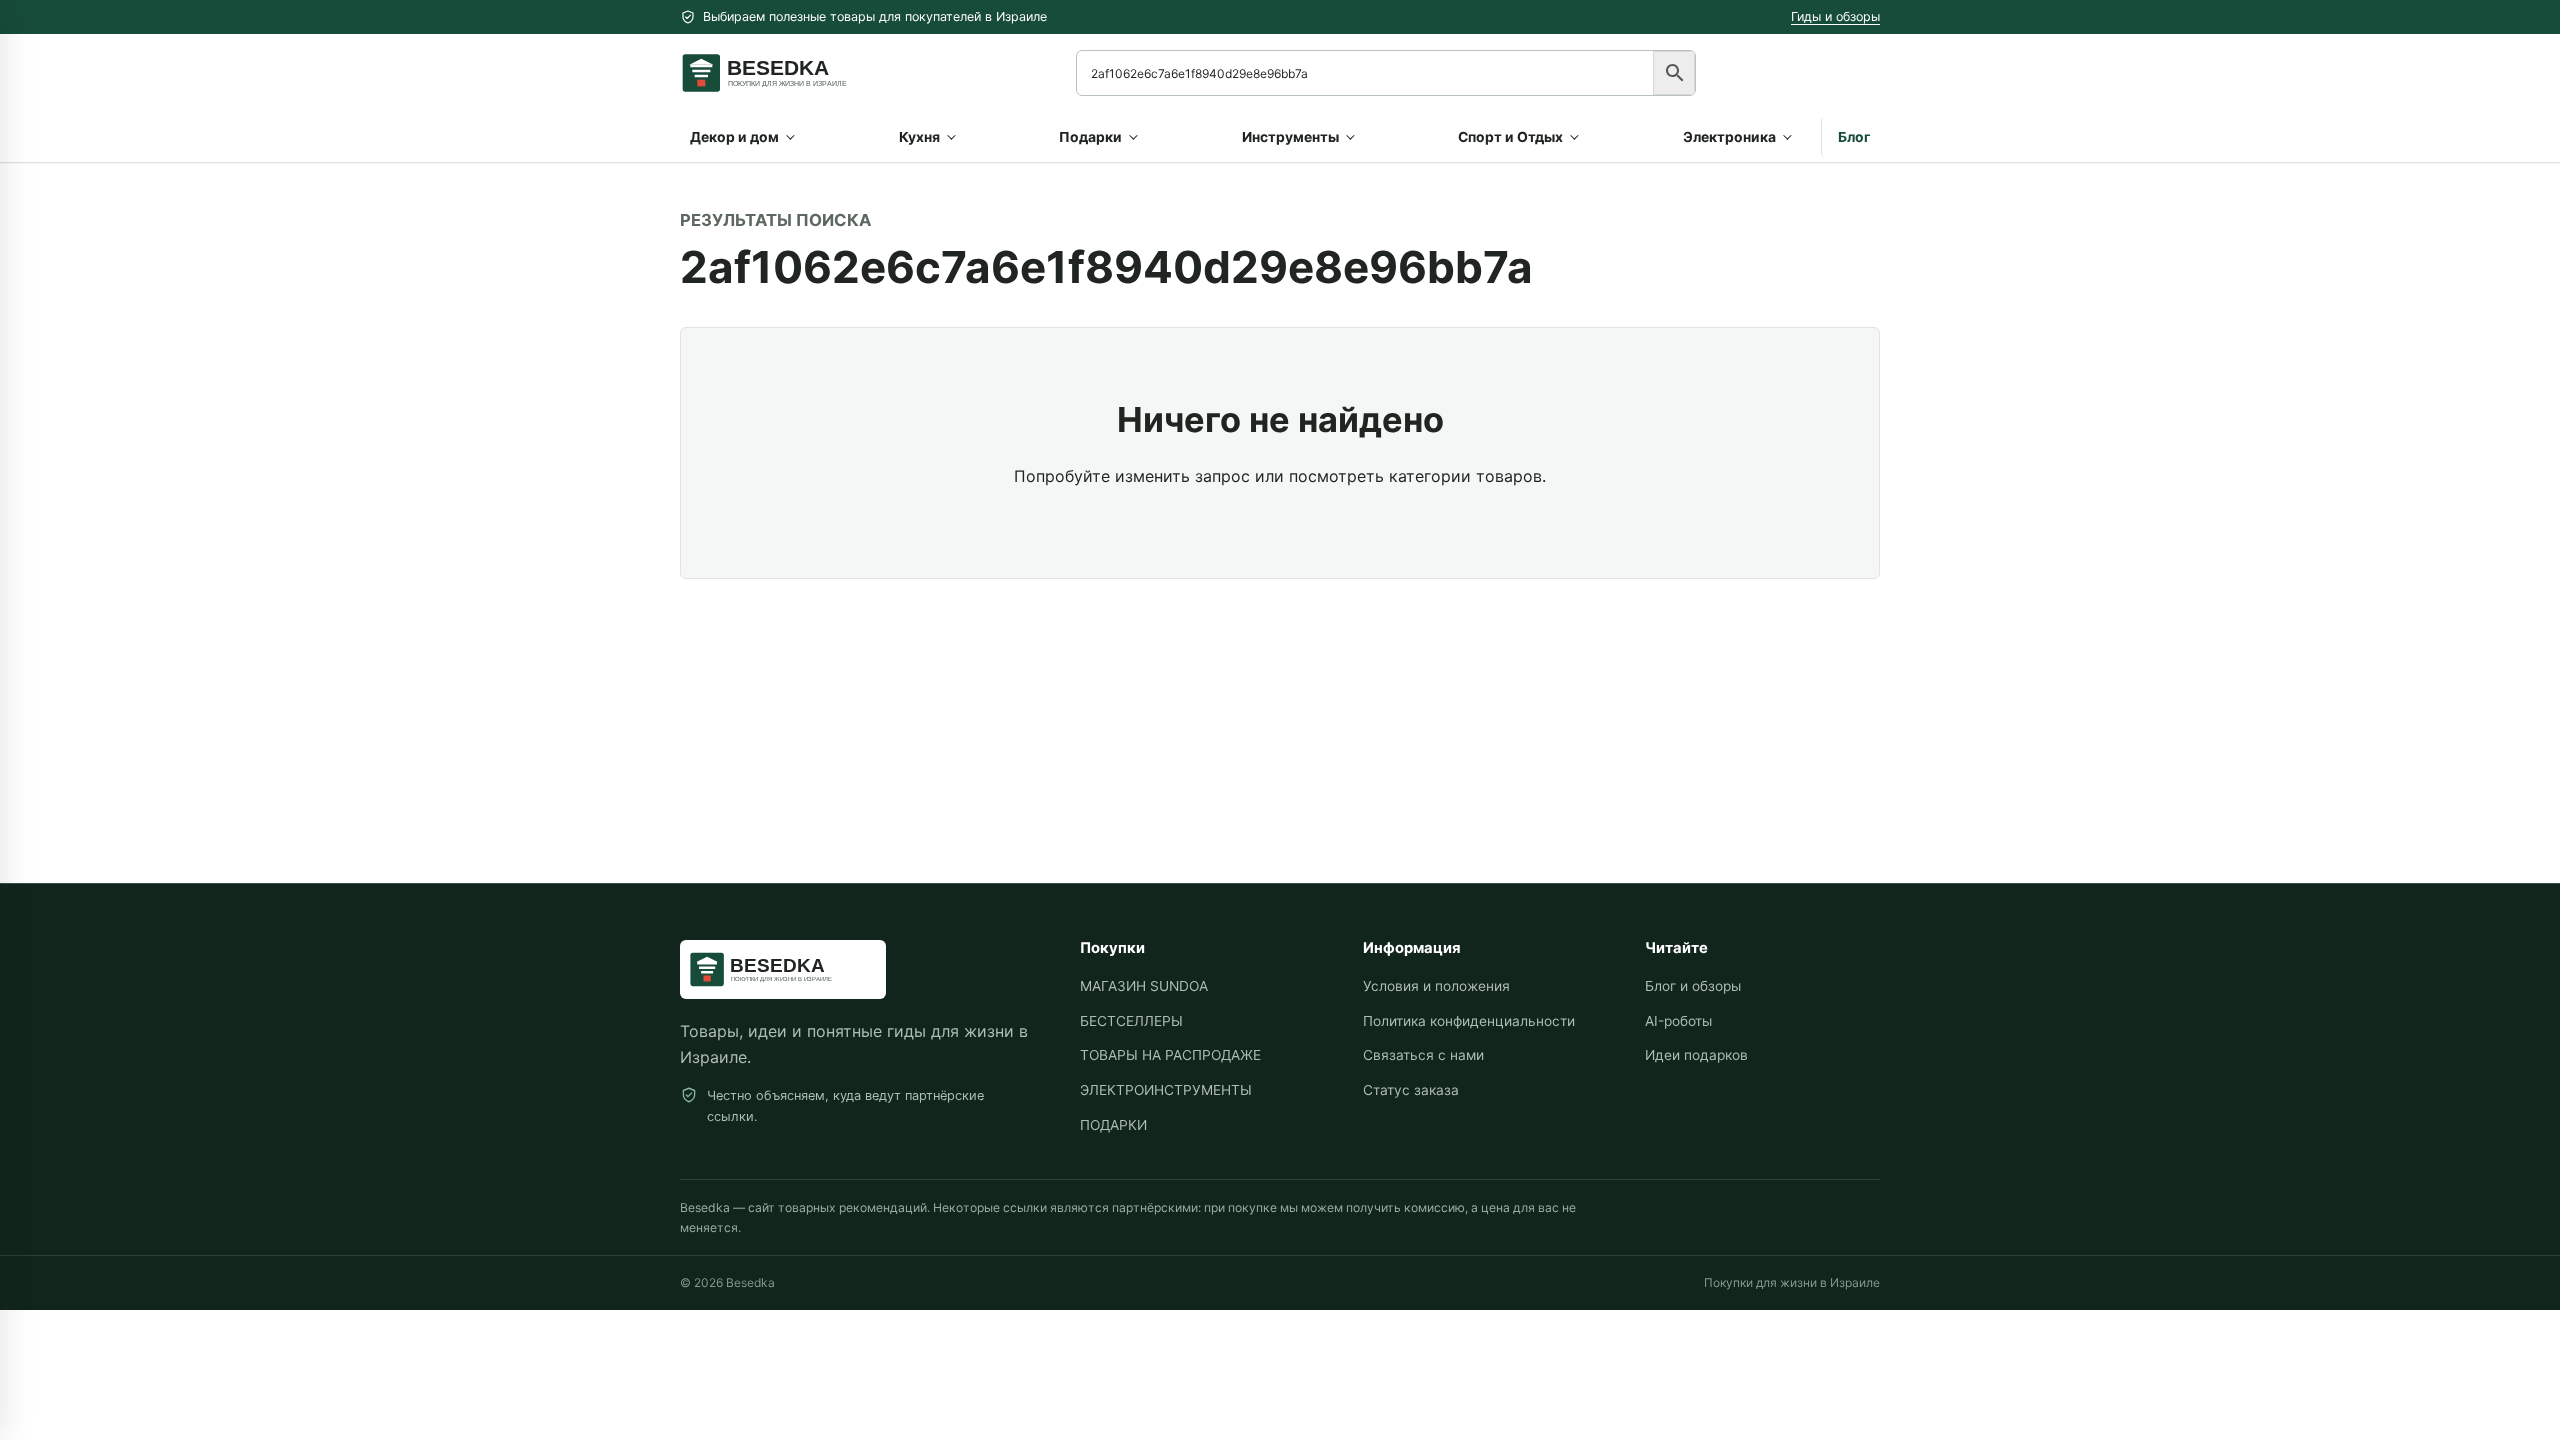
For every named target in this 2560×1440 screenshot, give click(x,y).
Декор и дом (734, 137)
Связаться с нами (1423, 1055)
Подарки (1090, 137)
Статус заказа (1411, 1090)
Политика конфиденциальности (1469, 1021)
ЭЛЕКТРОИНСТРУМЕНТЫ (1166, 1090)
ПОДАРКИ (1113, 1125)
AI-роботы (1678, 1021)
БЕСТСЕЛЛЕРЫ (1131, 1021)
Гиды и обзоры (1835, 16)
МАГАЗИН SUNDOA (1144, 986)
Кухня (919, 137)
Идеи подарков (1696, 1055)
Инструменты (1290, 137)
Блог (1854, 137)
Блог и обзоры (1693, 986)
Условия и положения (1436, 986)
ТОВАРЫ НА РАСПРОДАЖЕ (1170, 1055)
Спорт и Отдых (1510, 137)
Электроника (1729, 137)
